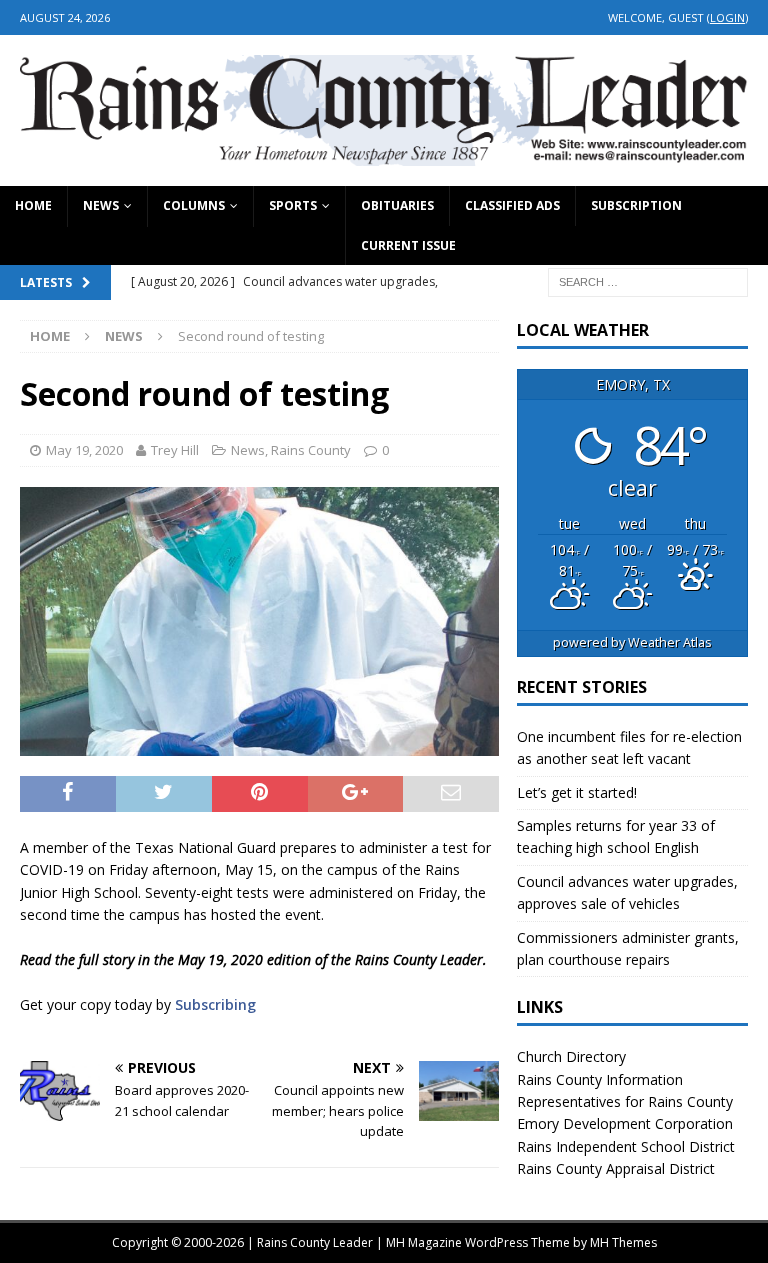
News (101, 205)
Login (727, 17)
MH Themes (623, 1242)
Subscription (636, 205)
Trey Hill (175, 450)
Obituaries (397, 205)
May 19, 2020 (84, 450)
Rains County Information (600, 1079)
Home (33, 205)
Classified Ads (512, 205)
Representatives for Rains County (625, 1101)
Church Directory (571, 1056)
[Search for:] (648, 280)
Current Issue (408, 245)
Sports (293, 205)
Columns (194, 205)
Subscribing (215, 1004)
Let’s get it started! (577, 792)
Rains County (311, 450)
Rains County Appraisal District (616, 1168)
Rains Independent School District (626, 1146)
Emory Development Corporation (625, 1123)
